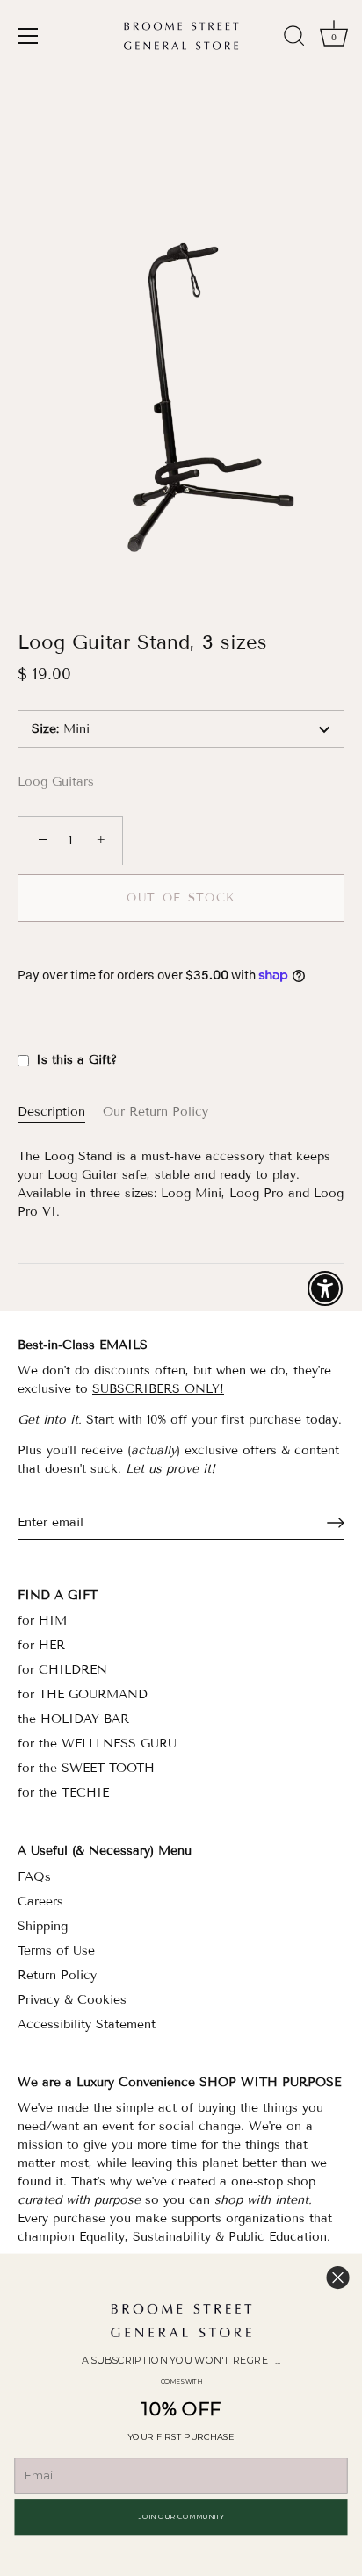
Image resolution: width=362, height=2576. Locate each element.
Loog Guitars (56, 782)
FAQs (34, 1877)
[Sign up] (336, 1523)
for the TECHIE (63, 1793)
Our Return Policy (156, 1112)
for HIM (42, 1621)
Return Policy (57, 1975)
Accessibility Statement (87, 2024)
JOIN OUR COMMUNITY (181, 2516)
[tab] (60, 1112)
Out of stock (181, 898)
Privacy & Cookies (72, 2000)
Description (51, 1112)
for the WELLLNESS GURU (97, 1744)
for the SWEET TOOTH (86, 1768)
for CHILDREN (62, 1670)
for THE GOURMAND (83, 1694)
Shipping (43, 1926)
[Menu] (28, 36)
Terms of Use (56, 1951)
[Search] (294, 39)
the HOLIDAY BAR (73, 1719)
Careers (40, 1902)
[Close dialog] (338, 2277)
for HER (41, 1645)
